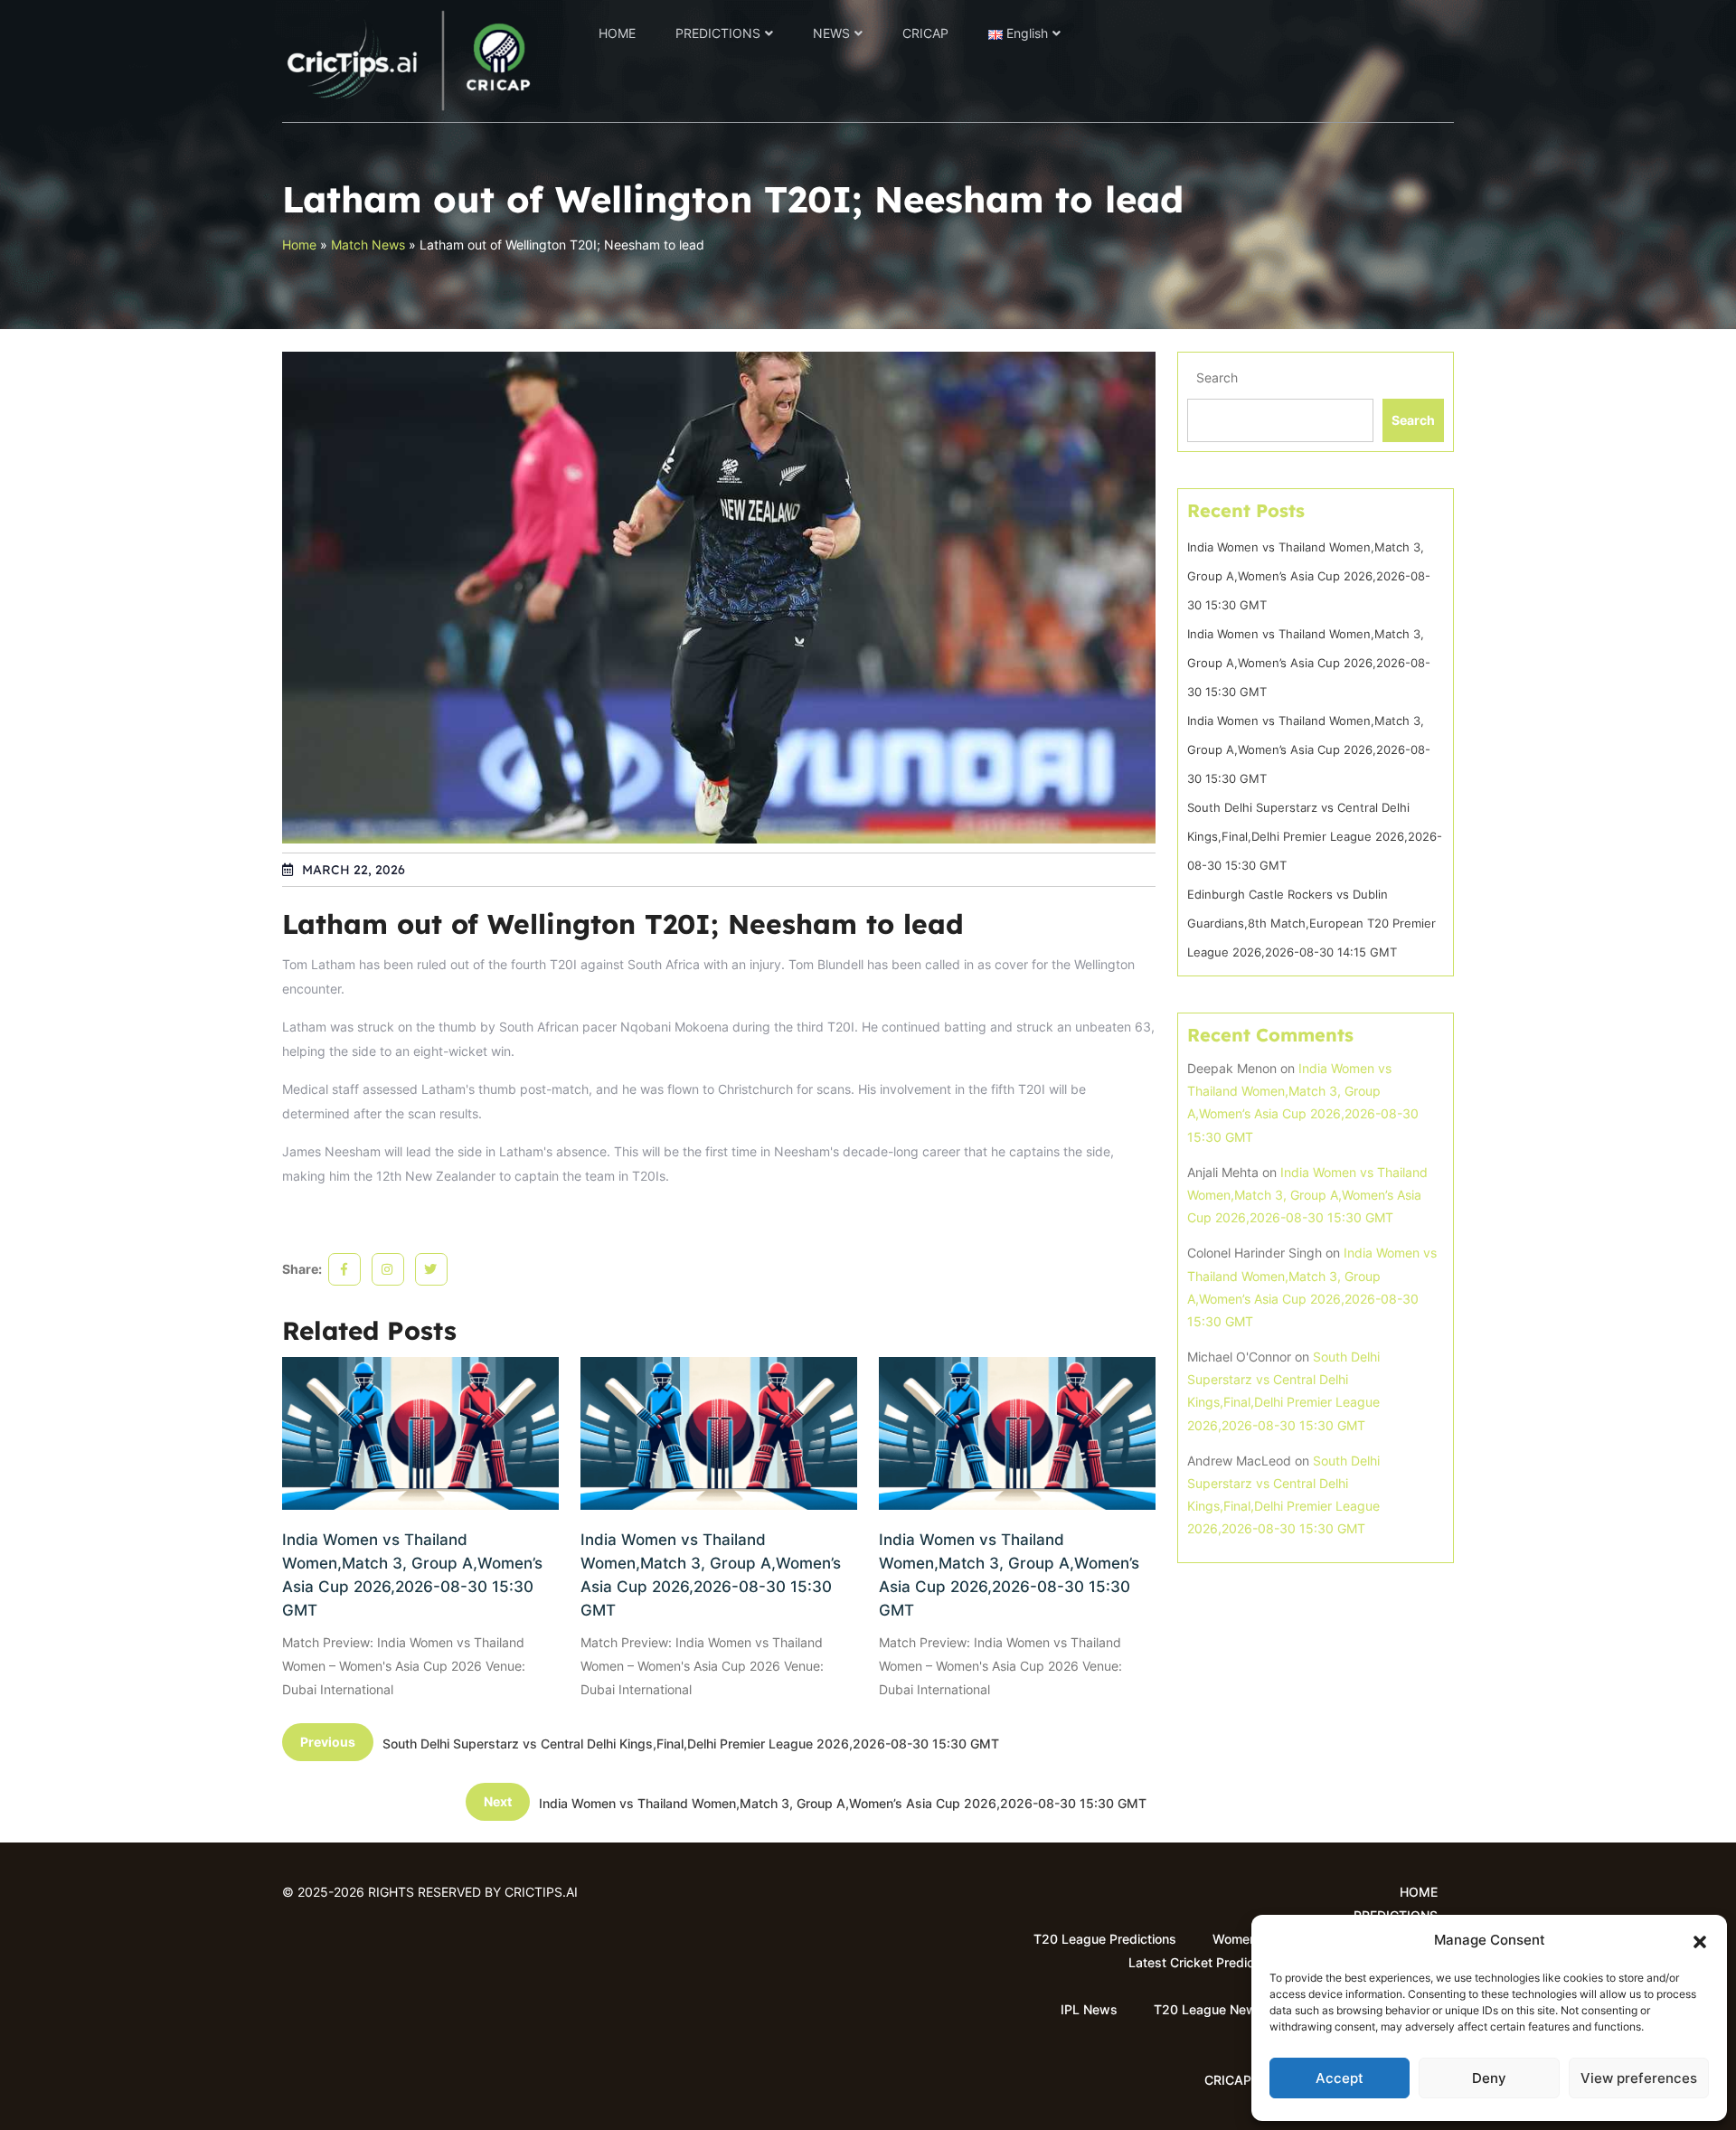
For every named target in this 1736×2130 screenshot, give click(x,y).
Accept (1340, 2078)
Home (299, 245)
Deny (1489, 2078)
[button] (1700, 1940)
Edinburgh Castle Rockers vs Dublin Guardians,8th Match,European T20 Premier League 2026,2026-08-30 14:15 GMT (1311, 923)
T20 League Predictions (1105, 1939)
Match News (368, 245)
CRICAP (925, 33)
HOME (617, 33)
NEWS (831, 33)
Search (1217, 377)
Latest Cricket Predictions (1206, 1962)
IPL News (1089, 2009)
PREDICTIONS (718, 33)
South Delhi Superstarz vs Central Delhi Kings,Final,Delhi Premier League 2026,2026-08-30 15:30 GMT (1315, 836)
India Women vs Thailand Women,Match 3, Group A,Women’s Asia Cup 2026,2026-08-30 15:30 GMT (412, 1575)
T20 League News (1209, 2009)
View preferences (1639, 2078)
